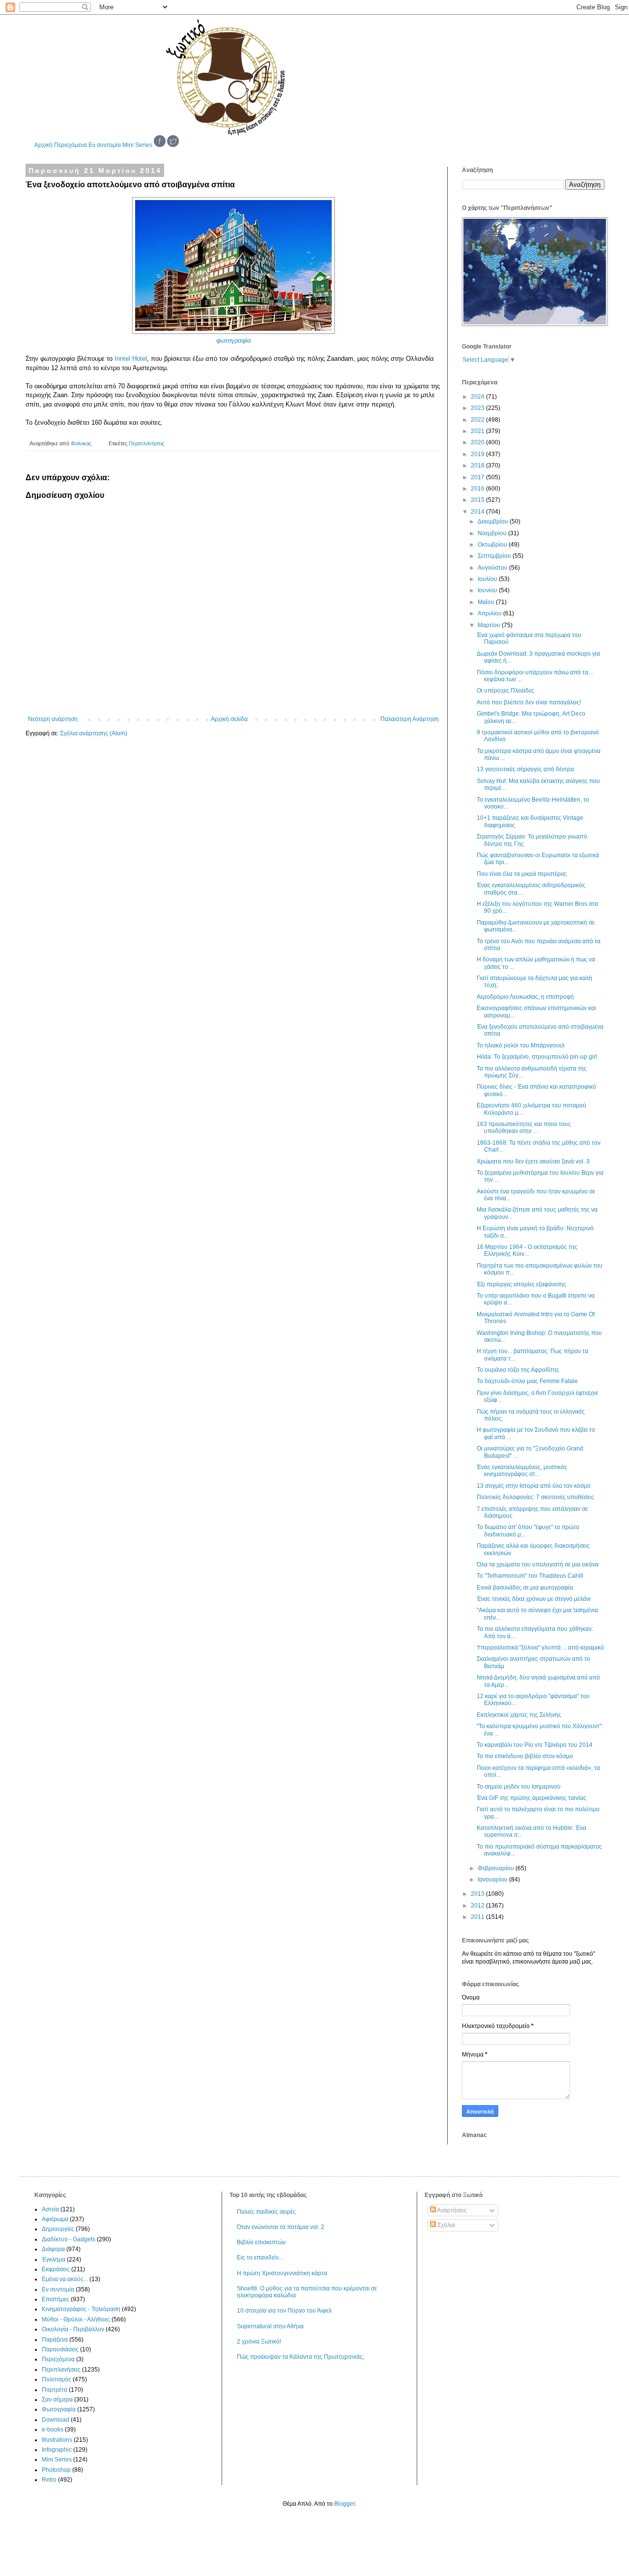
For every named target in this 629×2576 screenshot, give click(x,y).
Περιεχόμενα (71, 145)
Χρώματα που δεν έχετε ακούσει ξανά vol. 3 (533, 1161)
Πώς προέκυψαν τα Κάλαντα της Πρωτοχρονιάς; (300, 2357)
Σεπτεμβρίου (495, 556)
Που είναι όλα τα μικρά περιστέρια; (522, 874)
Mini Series (137, 145)
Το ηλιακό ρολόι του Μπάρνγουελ (521, 1045)
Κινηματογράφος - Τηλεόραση (81, 2309)
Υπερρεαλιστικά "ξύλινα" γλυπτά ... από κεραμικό (540, 1648)
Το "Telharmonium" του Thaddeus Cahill (530, 1576)
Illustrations (57, 2440)
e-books (53, 2430)
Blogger (344, 2504)
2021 (478, 431)
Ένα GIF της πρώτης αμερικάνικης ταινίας (531, 1798)
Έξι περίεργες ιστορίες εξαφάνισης (521, 1284)
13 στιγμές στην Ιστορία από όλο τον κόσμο (534, 1486)
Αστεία (50, 2209)
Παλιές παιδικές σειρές (266, 2212)
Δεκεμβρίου (494, 521)
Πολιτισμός (57, 2379)
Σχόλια (445, 2225)
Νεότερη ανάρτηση (53, 719)
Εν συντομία (105, 145)
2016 (478, 489)
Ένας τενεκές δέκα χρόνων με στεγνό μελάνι (534, 1599)
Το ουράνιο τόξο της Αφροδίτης (518, 1370)
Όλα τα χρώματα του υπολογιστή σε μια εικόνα (538, 1564)
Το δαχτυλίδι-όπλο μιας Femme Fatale (527, 1381)
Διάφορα (53, 2249)
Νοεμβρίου (493, 533)
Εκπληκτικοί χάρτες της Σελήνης (519, 1715)
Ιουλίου (488, 579)
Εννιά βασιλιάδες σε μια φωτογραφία (525, 1588)
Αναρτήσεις (451, 2210)
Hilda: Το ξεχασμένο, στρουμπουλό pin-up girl (537, 1057)
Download (56, 2420)
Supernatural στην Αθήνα (270, 2326)
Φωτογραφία (59, 2409)
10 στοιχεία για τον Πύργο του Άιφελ (284, 2311)
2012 (478, 1906)
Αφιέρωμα (55, 2219)
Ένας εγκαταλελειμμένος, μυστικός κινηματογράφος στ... (522, 1471)
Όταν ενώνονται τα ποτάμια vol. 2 (281, 2227)
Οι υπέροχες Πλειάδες (505, 691)
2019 (478, 454)
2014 (478, 512)
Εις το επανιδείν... (260, 2258)
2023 (478, 408)
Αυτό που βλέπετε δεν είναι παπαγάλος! (529, 702)
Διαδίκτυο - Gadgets (69, 2239)
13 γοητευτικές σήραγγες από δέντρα (525, 769)
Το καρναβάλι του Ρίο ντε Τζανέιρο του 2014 (535, 1745)
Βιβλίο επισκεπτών (261, 2242)
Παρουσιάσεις (60, 2349)
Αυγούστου (493, 568)
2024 (478, 397)
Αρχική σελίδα (229, 719)
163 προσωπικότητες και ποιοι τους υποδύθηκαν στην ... (524, 1128)
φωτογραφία (234, 340)
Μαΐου (487, 602)
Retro (49, 2480)
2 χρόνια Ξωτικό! (259, 2342)
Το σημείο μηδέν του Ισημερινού (519, 1787)
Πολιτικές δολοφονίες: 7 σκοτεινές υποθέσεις (535, 1497)
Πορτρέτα (55, 2390)
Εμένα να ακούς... (65, 2279)
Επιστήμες (56, 2299)
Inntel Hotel (131, 359)
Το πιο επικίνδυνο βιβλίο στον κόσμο (525, 1756)
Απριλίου (490, 613)
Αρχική (43, 145)
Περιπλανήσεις (146, 443)
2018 (478, 465)
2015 (478, 500)
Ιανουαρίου (493, 1880)
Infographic (57, 2450)
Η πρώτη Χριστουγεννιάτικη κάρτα (282, 2273)
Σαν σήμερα (57, 2400)
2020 (478, 442)
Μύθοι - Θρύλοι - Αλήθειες (76, 2319)
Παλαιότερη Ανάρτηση (410, 719)
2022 (478, 420)
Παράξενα (55, 2340)
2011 (478, 1917)
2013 (478, 1894)
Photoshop (56, 2470)
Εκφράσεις (56, 2269)
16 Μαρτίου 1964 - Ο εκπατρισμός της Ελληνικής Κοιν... (527, 1250)
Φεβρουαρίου (497, 1868)
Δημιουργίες (58, 2229)
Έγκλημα (54, 2259)
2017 (478, 477)
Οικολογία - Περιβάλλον (73, 2329)
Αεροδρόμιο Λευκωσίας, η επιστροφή (525, 997)
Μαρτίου (490, 625)
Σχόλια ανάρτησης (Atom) (94, 733)
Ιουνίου (488, 590)
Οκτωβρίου (493, 545)
